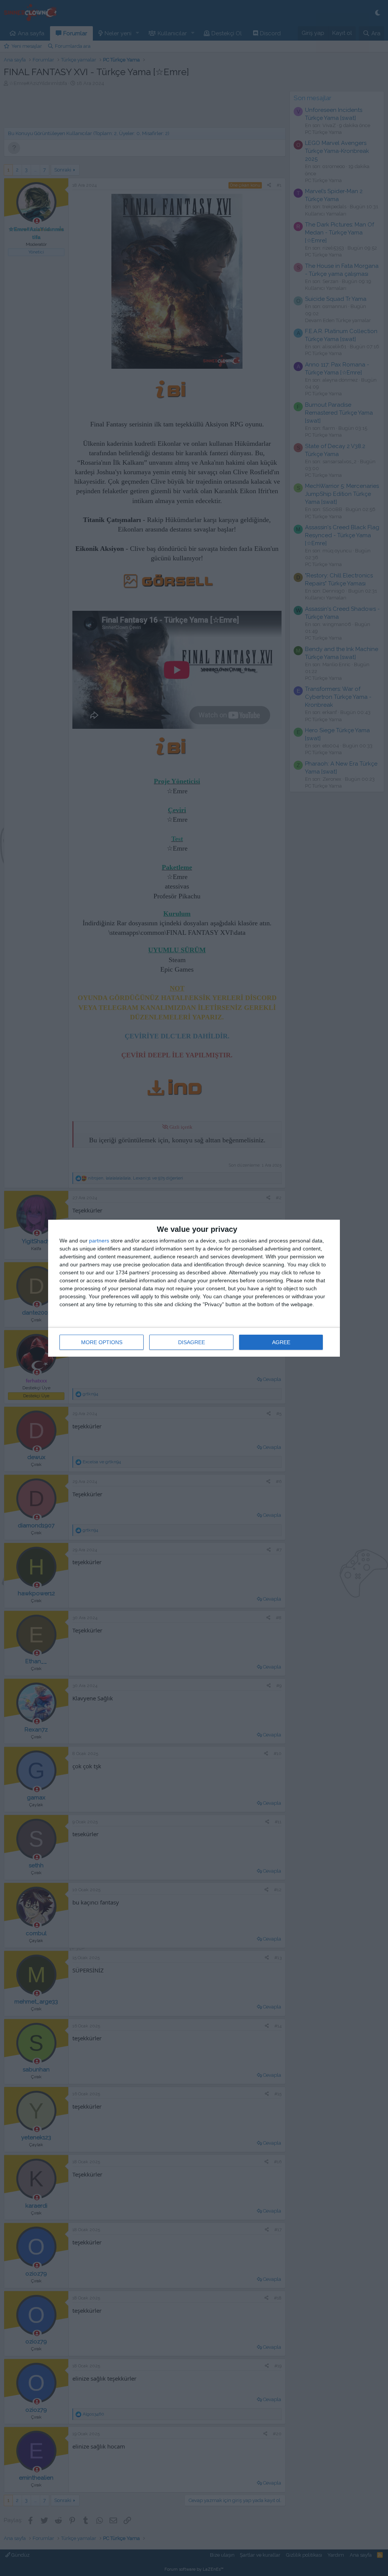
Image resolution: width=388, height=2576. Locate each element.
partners (99, 1241)
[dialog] (194, 1288)
